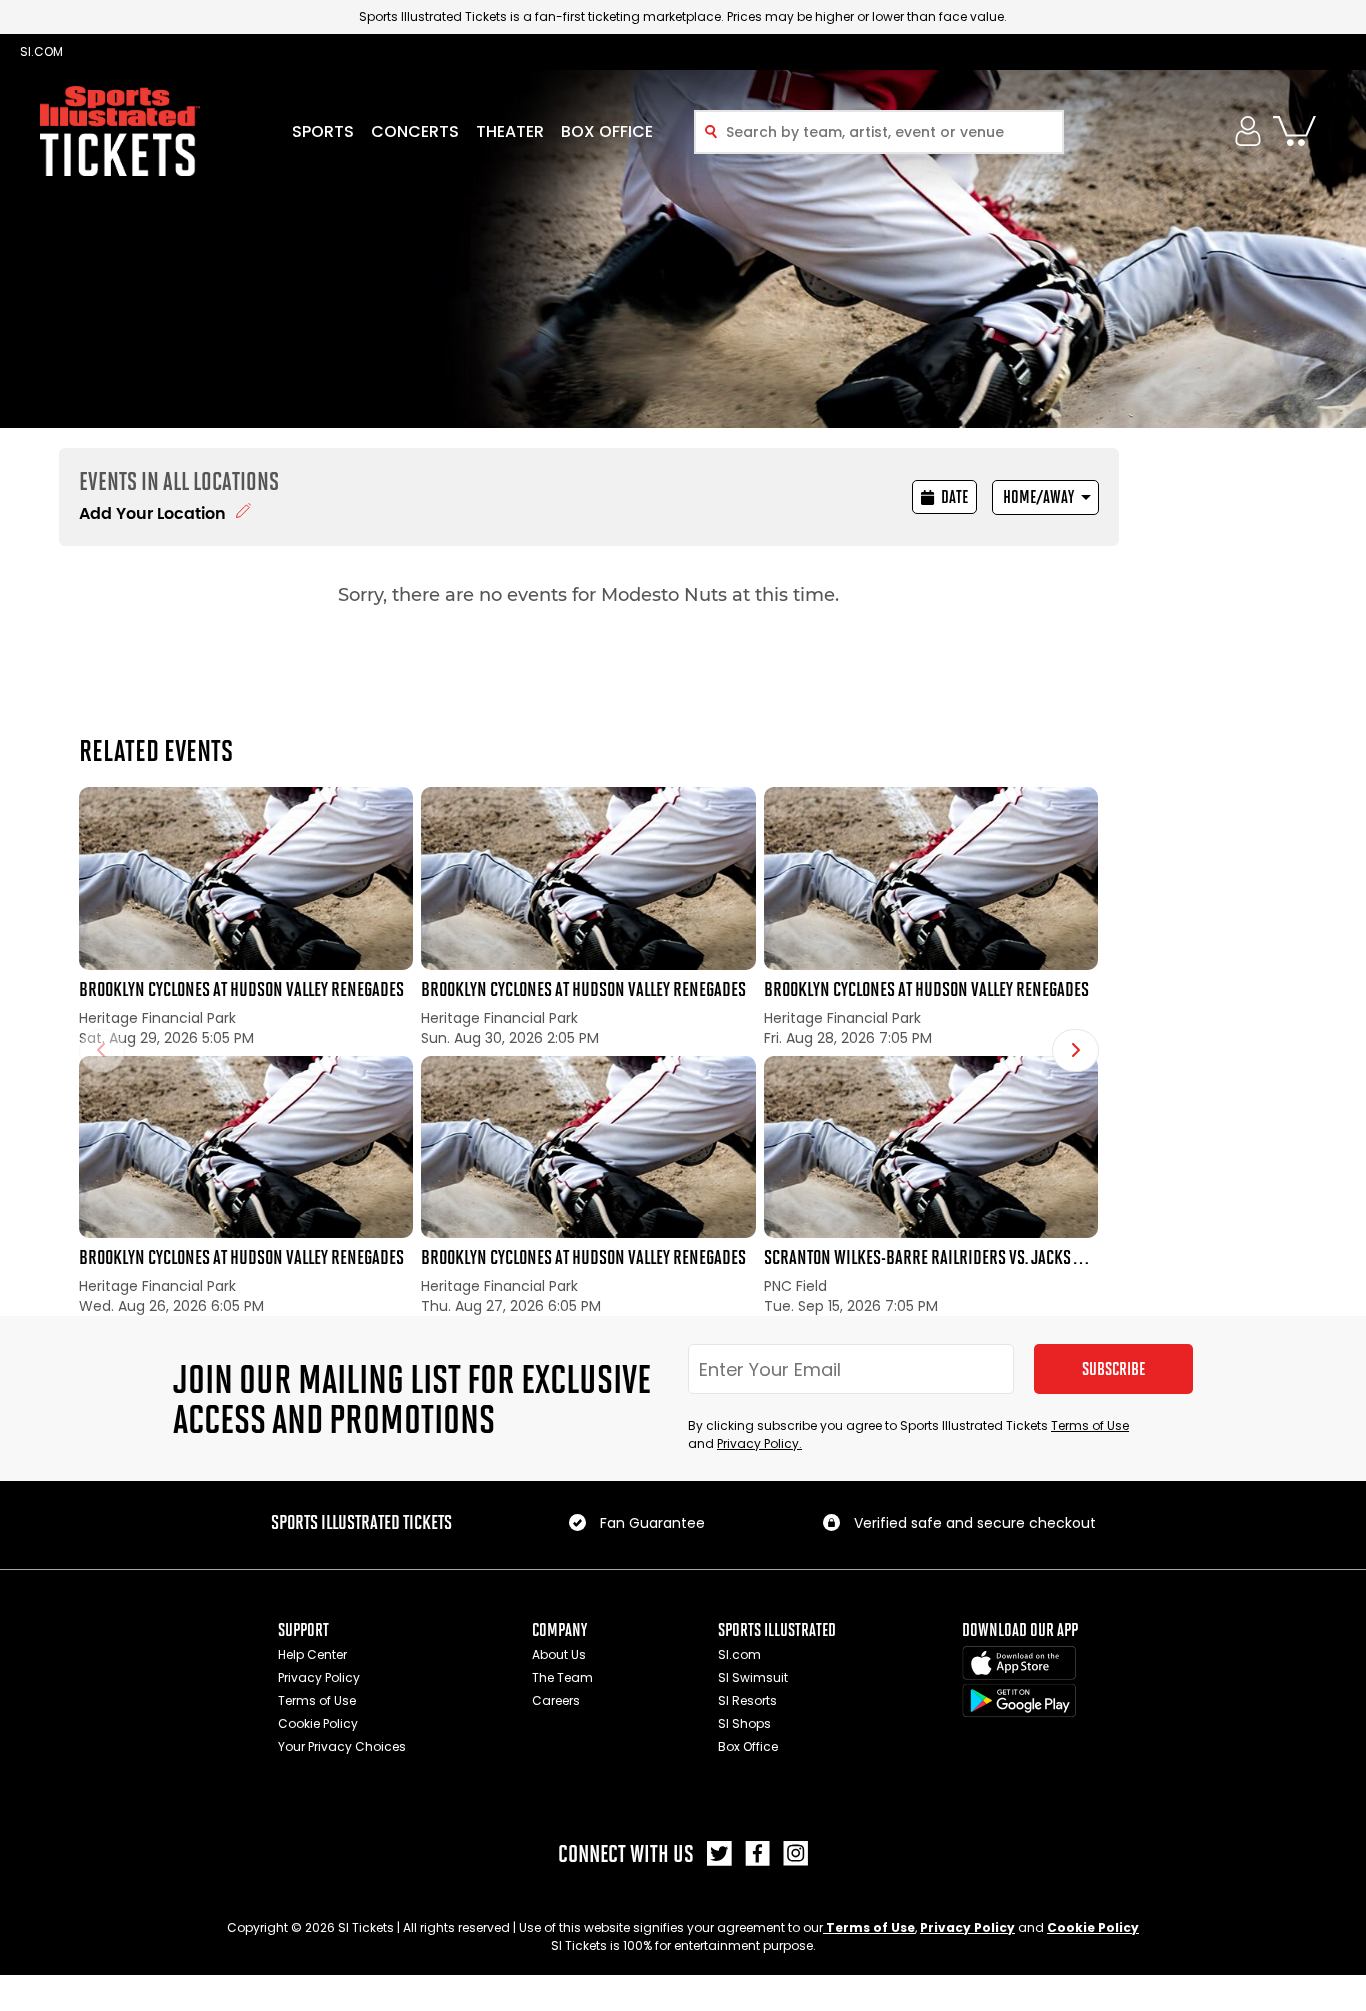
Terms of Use (1090, 1425)
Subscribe (1113, 1369)
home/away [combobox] (1038, 497)
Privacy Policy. (759, 1443)
